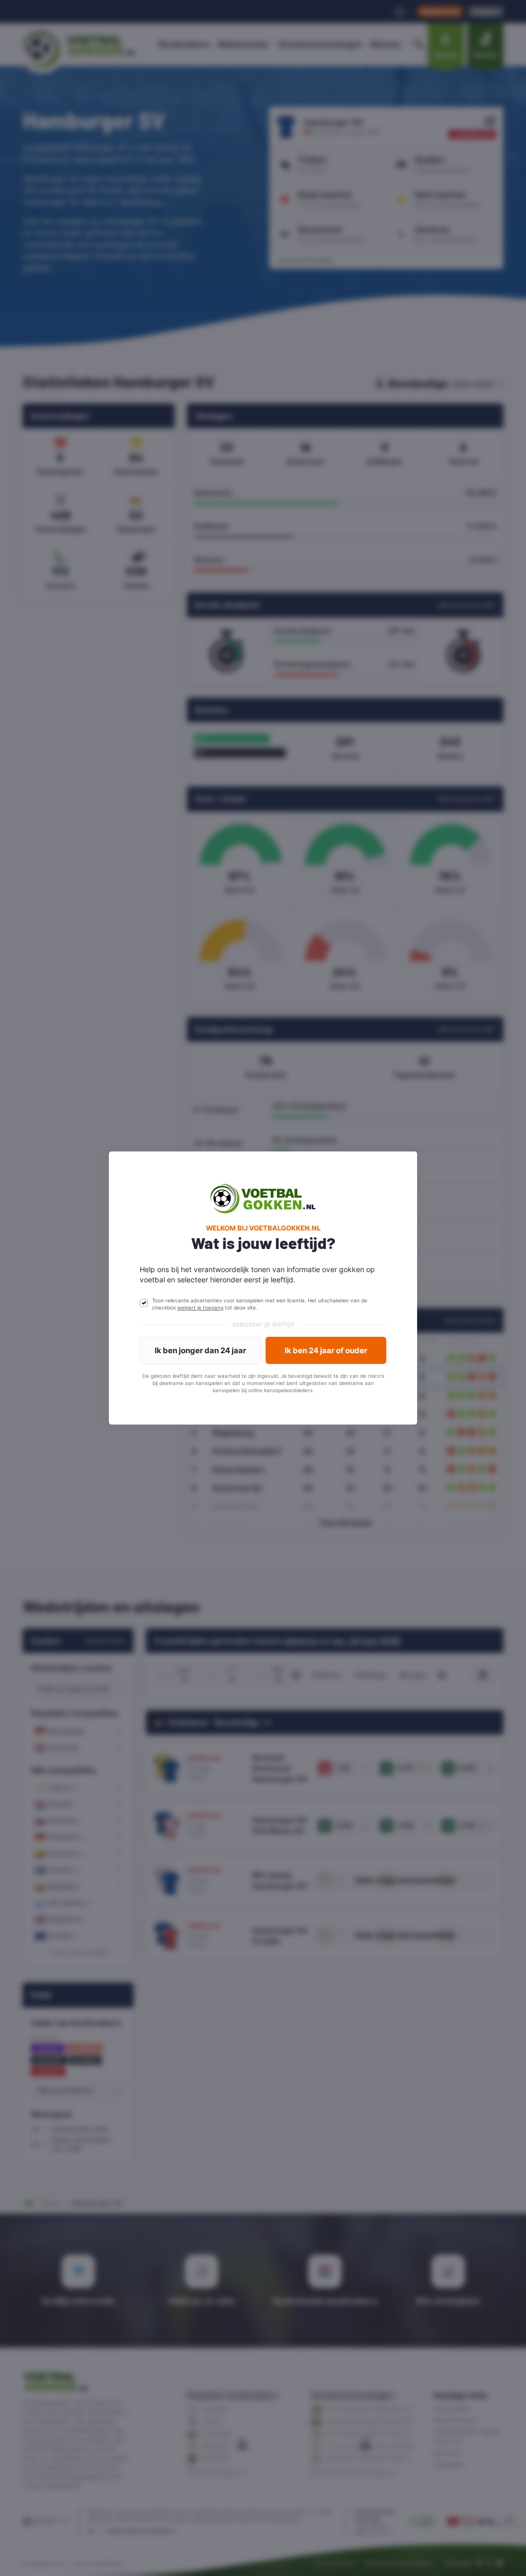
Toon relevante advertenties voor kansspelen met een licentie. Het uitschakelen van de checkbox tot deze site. (260, 1304)
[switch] (144, 1303)
